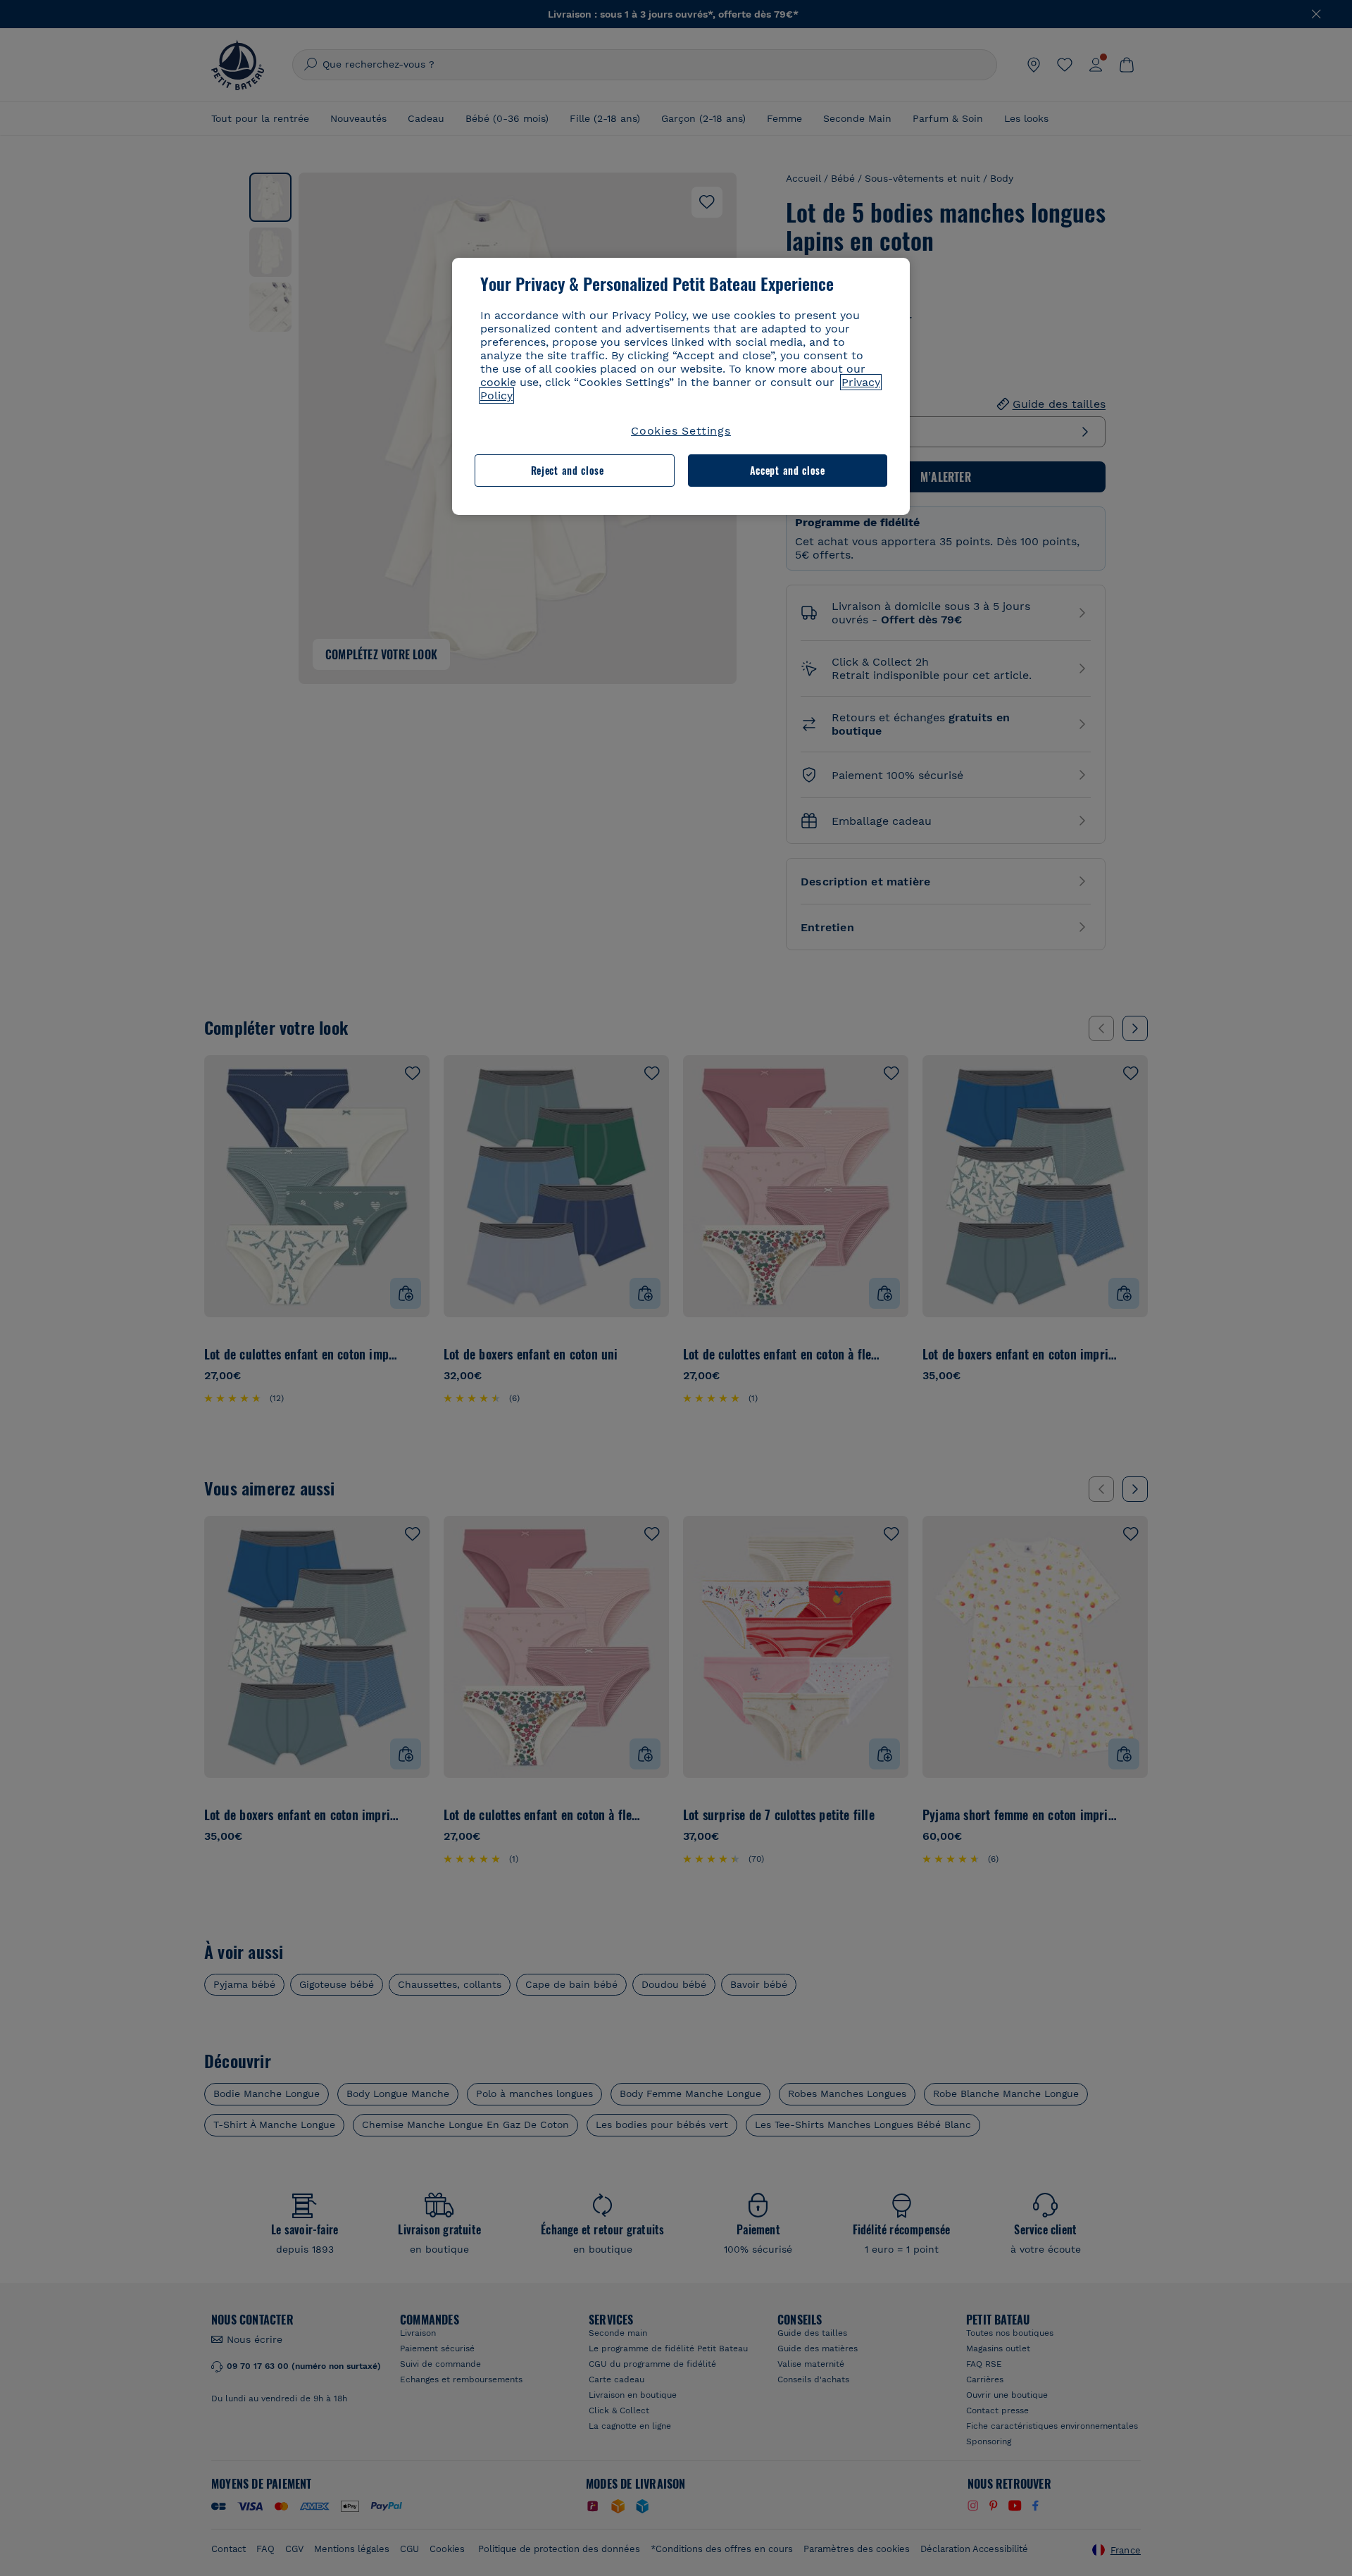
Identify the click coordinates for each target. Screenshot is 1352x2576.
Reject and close (568, 470)
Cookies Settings (681, 431)
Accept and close (788, 470)
